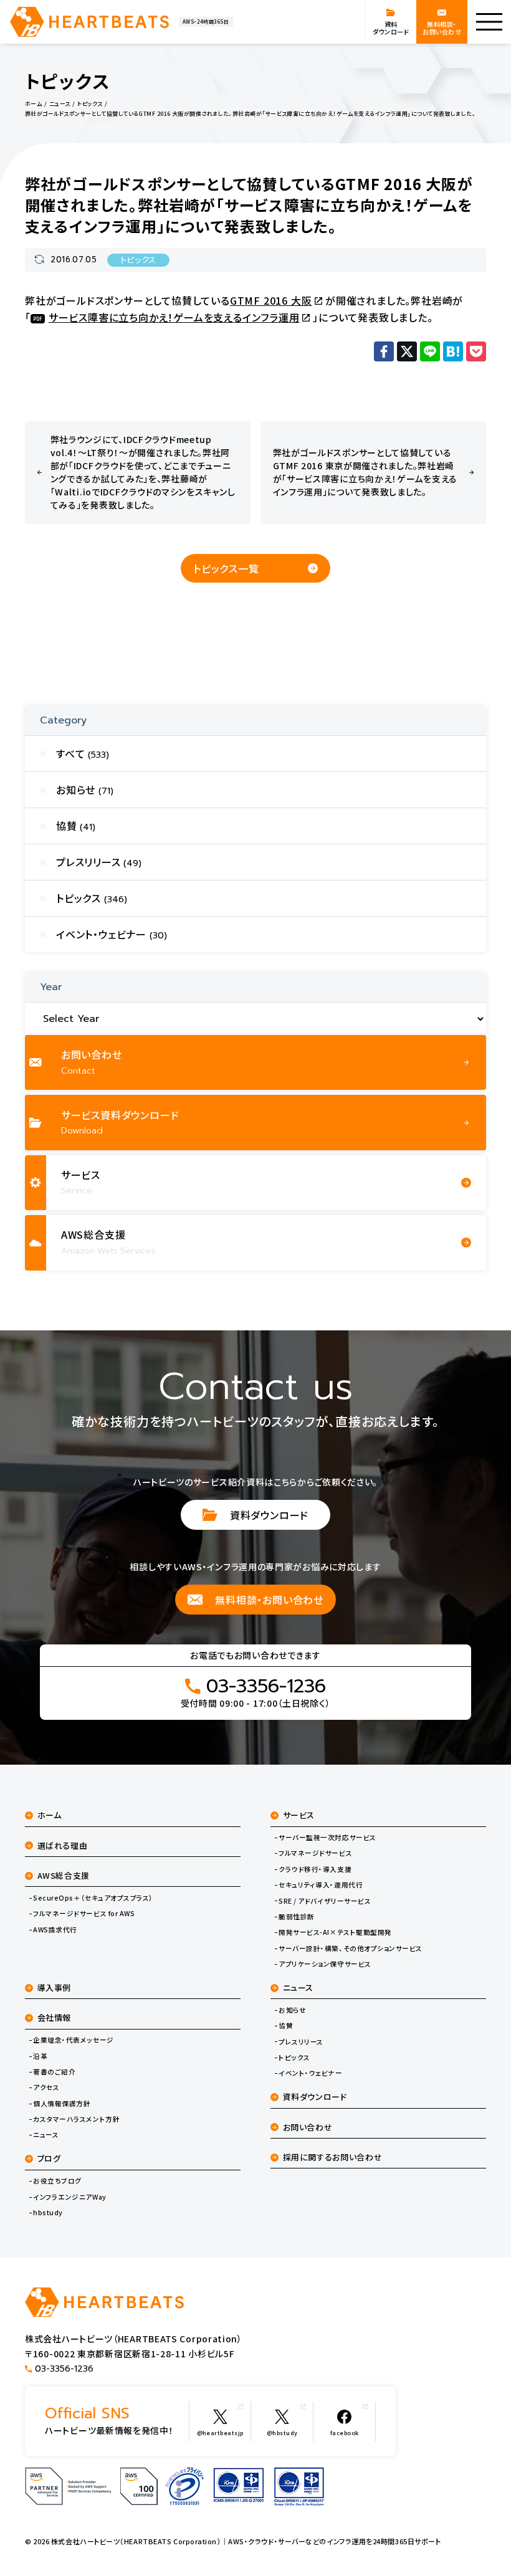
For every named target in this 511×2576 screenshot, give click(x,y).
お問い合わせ (308, 2127)
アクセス (46, 2087)
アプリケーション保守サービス (325, 1964)
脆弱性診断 (297, 1917)
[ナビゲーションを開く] (489, 22)
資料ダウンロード (269, 1515)
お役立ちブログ (57, 2181)
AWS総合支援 (64, 1875)
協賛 (286, 2026)
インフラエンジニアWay (69, 2197)
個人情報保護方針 (62, 2104)
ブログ (49, 2158)
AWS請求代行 (55, 1930)
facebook (345, 2433)
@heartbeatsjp (220, 2433)
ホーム (50, 1815)
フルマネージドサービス (315, 1853)
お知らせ (292, 2010)
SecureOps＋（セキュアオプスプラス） (93, 1898)
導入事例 (55, 1987)
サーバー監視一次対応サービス (327, 1838)
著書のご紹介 (54, 2072)
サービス (299, 1815)
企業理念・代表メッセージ (73, 2040)
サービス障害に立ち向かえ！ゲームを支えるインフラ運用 (174, 317)
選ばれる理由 (63, 1845)
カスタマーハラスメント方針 (76, 2119)
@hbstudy (282, 2433)
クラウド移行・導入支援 (315, 1869)
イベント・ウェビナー (310, 2073)
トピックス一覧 (226, 568)
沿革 (40, 2056)
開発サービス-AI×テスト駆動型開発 (335, 1932)
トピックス (138, 260)
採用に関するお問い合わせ (333, 2157)
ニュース (46, 2135)
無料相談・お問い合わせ (269, 1600)
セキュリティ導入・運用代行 (321, 1885)
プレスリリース (301, 2042)
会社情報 (55, 2017)
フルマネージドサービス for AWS (84, 1914)
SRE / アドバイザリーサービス (325, 1901)
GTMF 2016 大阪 (271, 300)
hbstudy (48, 2213)
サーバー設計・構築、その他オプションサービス (351, 1949)
